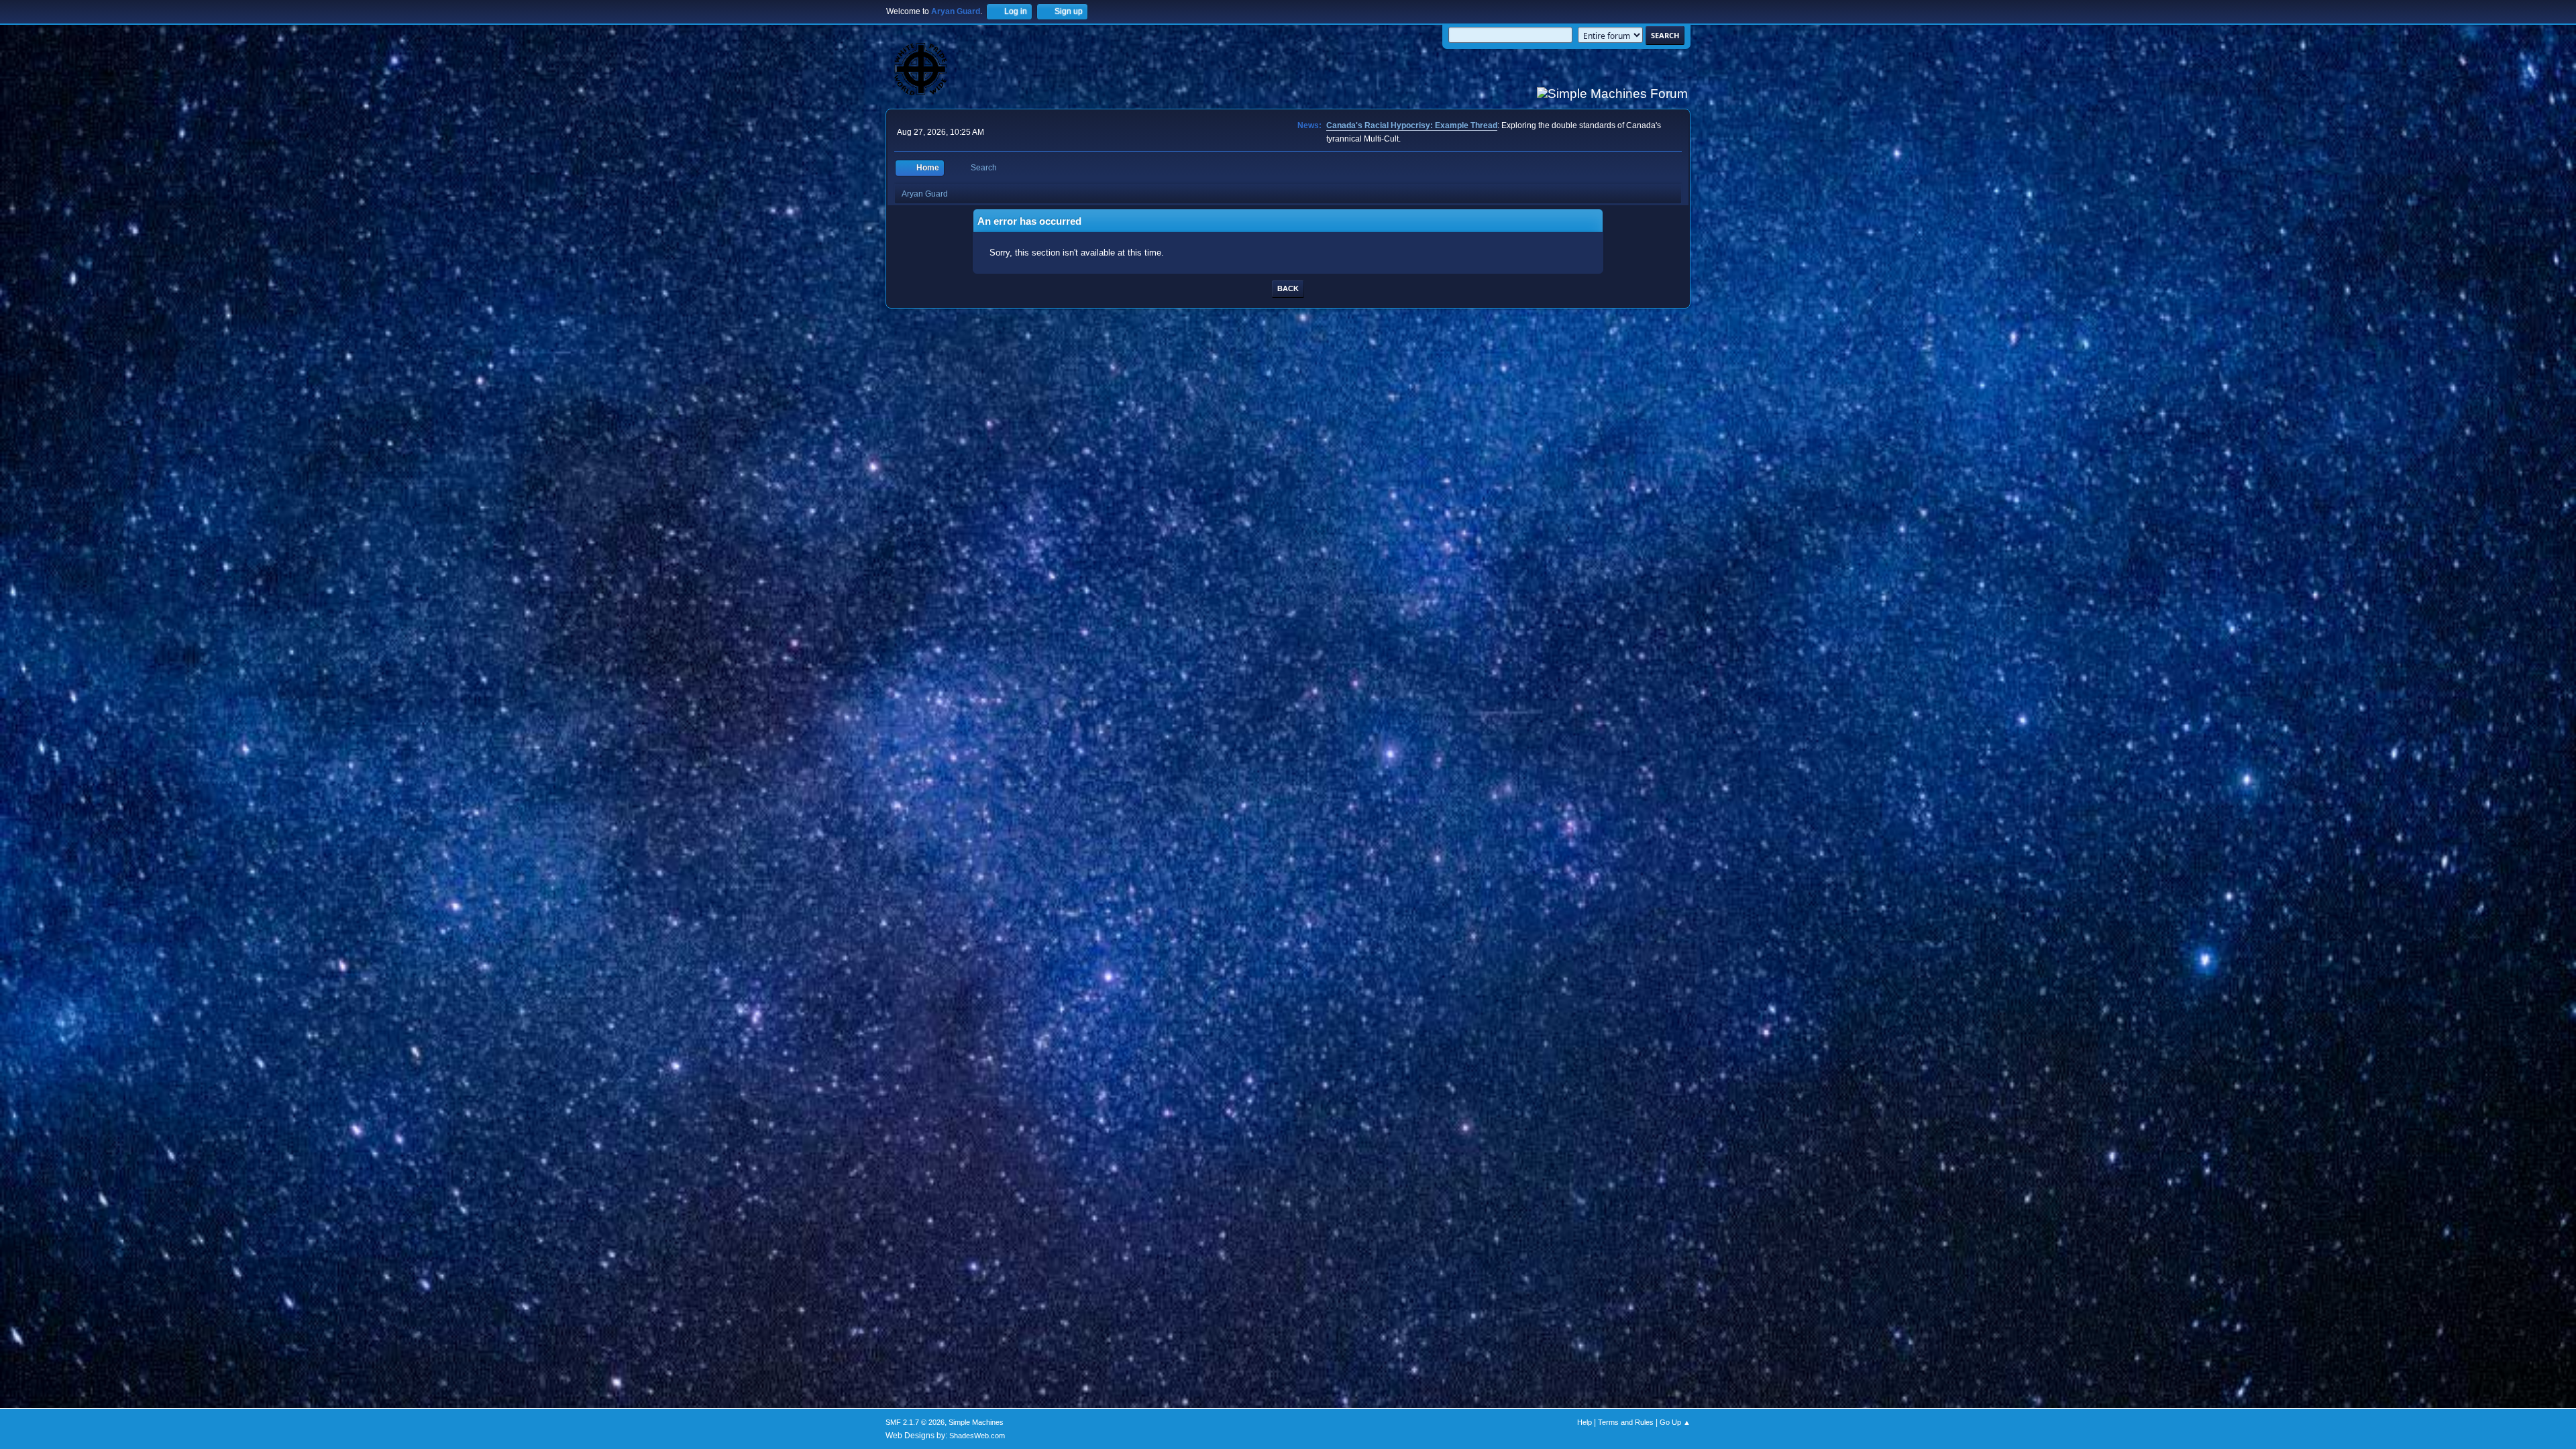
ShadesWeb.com (977, 1436)
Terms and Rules (1626, 1422)
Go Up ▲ (1675, 1422)
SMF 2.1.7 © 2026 (915, 1422)
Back (1288, 288)
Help (1585, 1422)
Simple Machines (976, 1422)
